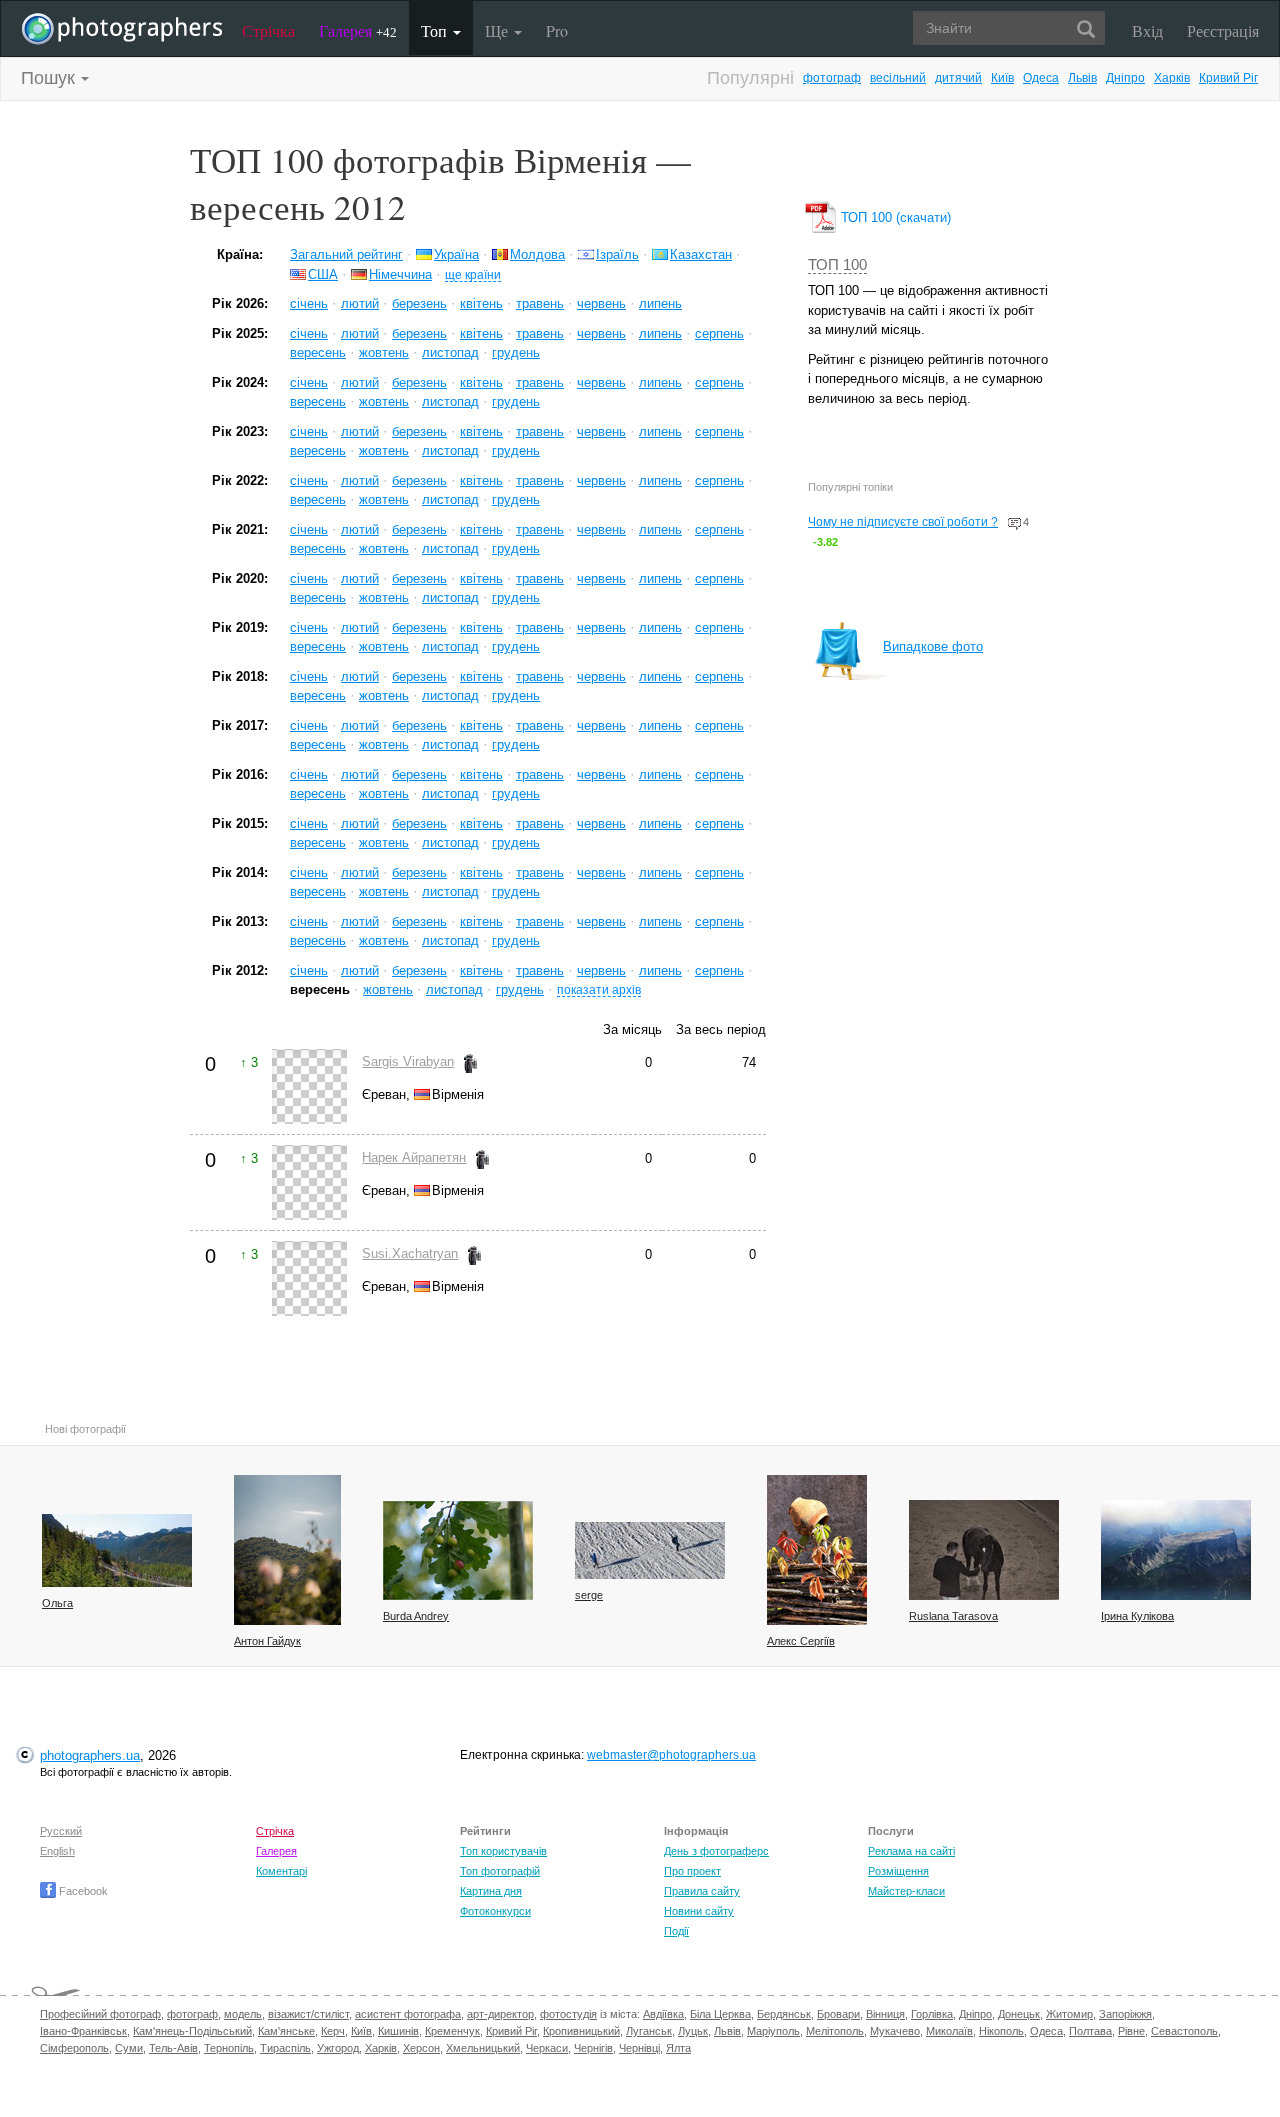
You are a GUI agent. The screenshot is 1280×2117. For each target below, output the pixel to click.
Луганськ (649, 2031)
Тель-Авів (173, 2048)
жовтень (384, 352)
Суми (129, 2048)
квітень (481, 303)
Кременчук (452, 2031)
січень (309, 303)
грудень (516, 352)
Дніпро (1125, 78)
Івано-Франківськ (83, 2031)
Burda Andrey (416, 1616)
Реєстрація (1223, 30)
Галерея (358, 30)
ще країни (473, 274)
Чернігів (593, 2048)
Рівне (1131, 2031)
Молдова (537, 254)
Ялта (678, 2048)
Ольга (57, 1603)
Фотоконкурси (495, 1911)
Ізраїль (617, 254)
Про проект (692, 1871)
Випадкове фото (933, 646)
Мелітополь (835, 2031)
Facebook (82, 1891)
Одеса (1041, 78)
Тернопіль (229, 2048)
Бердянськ (784, 2014)
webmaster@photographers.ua (671, 1755)
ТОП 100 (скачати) (894, 217)
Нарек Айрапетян (414, 1157)
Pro (557, 30)
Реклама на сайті (911, 1851)
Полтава (1090, 2031)
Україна (456, 254)
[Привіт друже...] (984, 1550)
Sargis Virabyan (408, 1061)
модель (243, 2014)
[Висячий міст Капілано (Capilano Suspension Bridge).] (117, 1550)
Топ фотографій (500, 1871)
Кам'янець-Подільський (192, 2031)
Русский (61, 1831)
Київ (1002, 78)
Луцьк (693, 2031)
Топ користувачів (503, 1851)
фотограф (832, 78)
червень (601, 303)
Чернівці (639, 2048)
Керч (333, 2031)
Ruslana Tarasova (953, 1616)
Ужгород (338, 2048)
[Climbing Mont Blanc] (650, 1550)
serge (589, 1595)
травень (540, 303)
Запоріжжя (1125, 2014)
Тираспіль (285, 2048)
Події (676, 1931)
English (57, 1851)
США (323, 274)
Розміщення (898, 1871)
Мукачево (895, 2031)
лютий (360, 303)
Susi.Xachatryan (410, 1253)
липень (660, 303)
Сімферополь (74, 2048)
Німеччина (400, 274)
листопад (450, 352)
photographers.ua (90, 1755)
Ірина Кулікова (1137, 1616)
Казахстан (701, 254)
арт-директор (500, 2014)
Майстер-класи (906, 1891)
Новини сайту (699, 1911)
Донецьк (1019, 2014)
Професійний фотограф (100, 2014)
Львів (1082, 78)
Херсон (421, 2048)
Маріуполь (773, 2031)
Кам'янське (286, 2031)
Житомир (1069, 2014)
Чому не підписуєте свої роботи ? (903, 522)
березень (419, 303)
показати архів (599, 989)
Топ (436, 30)
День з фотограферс (716, 1851)
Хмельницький (483, 2048)
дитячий (958, 78)
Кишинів (398, 2031)
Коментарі (281, 1871)
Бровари (838, 2014)
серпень (719, 333)
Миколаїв (949, 2031)
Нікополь (1001, 2031)
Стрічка (268, 30)
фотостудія (568, 2014)
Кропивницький (581, 2031)
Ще (498, 30)
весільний (898, 78)
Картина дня (491, 1891)
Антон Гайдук (267, 1641)
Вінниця (885, 2014)
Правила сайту (702, 1891)
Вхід (1147, 30)
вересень (318, 352)
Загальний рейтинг (346, 254)
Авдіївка (663, 2014)
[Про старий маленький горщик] (817, 1550)
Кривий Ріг (1228, 78)
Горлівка (932, 2014)
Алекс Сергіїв (801, 1641)
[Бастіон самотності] (1176, 1550)
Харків (1172, 78)
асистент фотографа (408, 2014)
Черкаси (547, 2048)
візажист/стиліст (308, 2014)
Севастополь (1184, 2031)
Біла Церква (720, 2014)
